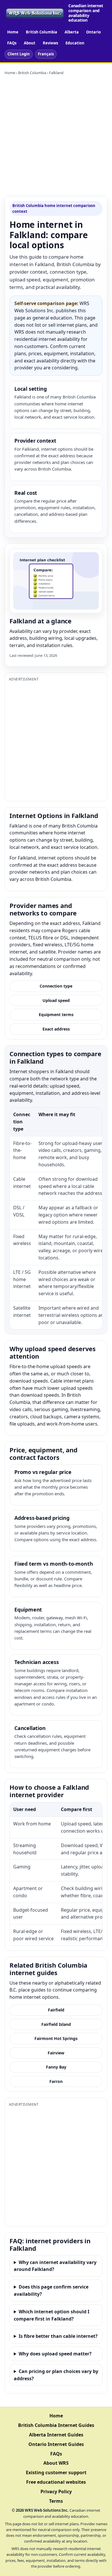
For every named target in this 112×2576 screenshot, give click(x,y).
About (30, 43)
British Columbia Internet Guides (56, 2425)
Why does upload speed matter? (55, 2354)
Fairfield (56, 2010)
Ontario (93, 32)
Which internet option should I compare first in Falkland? (52, 2315)
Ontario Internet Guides (56, 2444)
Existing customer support (56, 2472)
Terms (56, 2501)
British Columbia (41, 32)
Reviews (50, 43)
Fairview (56, 2053)
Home (13, 32)
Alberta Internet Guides (56, 2435)
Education (75, 43)
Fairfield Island (56, 2024)
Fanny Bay (56, 2067)
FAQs (12, 43)
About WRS (56, 2463)
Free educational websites (56, 2482)
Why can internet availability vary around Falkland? (55, 2266)
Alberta (72, 32)
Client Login (19, 54)
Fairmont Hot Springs (56, 2038)
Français (46, 54)
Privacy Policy (56, 2492)
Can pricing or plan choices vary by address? (56, 2375)
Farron (56, 2081)
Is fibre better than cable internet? (58, 2336)
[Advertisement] (56, 136)
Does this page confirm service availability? (51, 2290)
